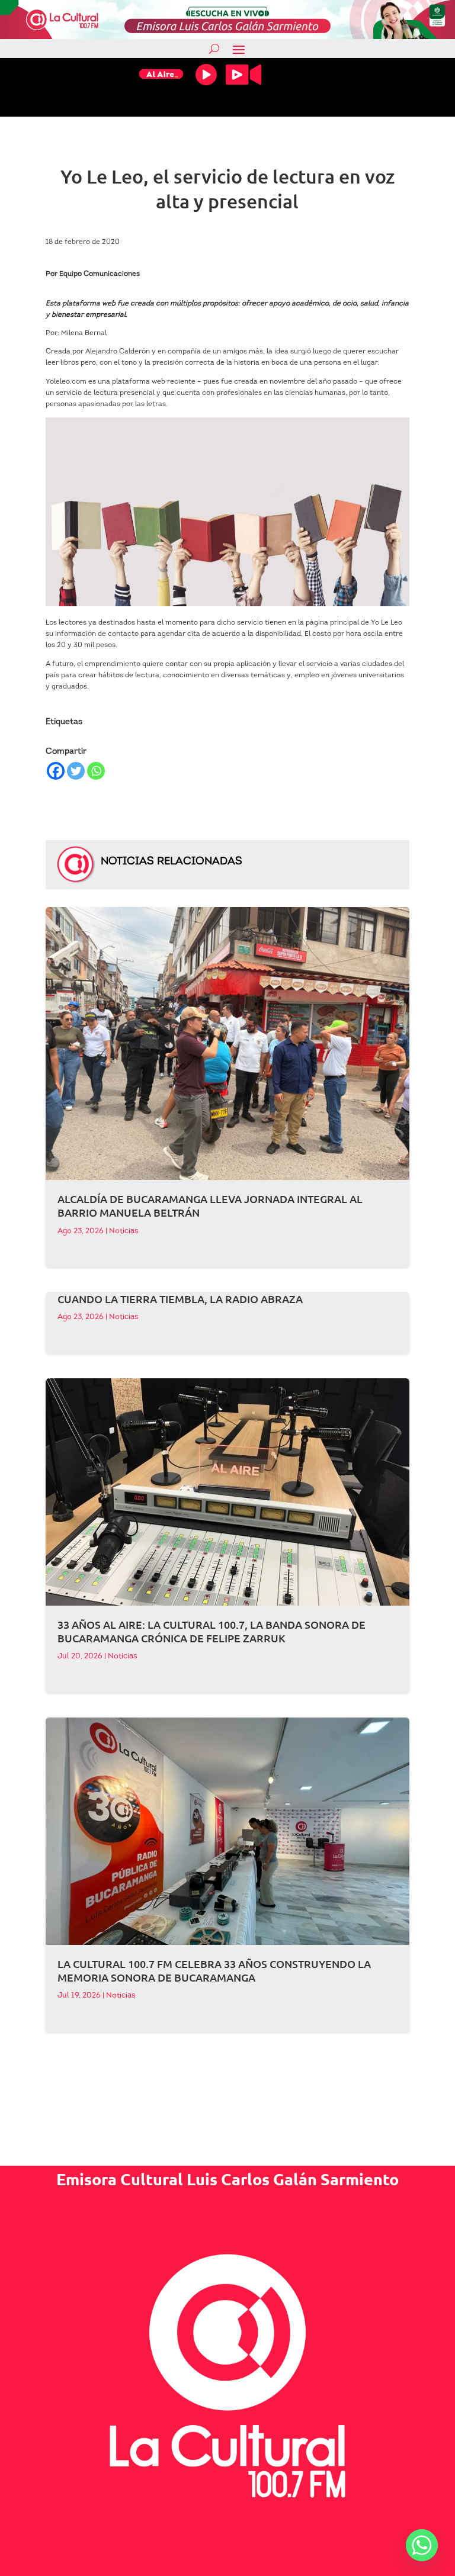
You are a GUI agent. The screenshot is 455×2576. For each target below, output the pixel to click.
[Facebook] (56, 771)
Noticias (124, 1231)
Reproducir (206, 75)
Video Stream (243, 75)
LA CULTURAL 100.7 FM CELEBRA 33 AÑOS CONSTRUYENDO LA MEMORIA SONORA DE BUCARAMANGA (214, 1970)
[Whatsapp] (96, 771)
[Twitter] (76, 771)
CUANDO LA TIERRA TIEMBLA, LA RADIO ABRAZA (180, 1299)
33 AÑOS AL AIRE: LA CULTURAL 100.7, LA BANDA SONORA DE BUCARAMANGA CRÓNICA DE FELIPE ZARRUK (212, 1631)
